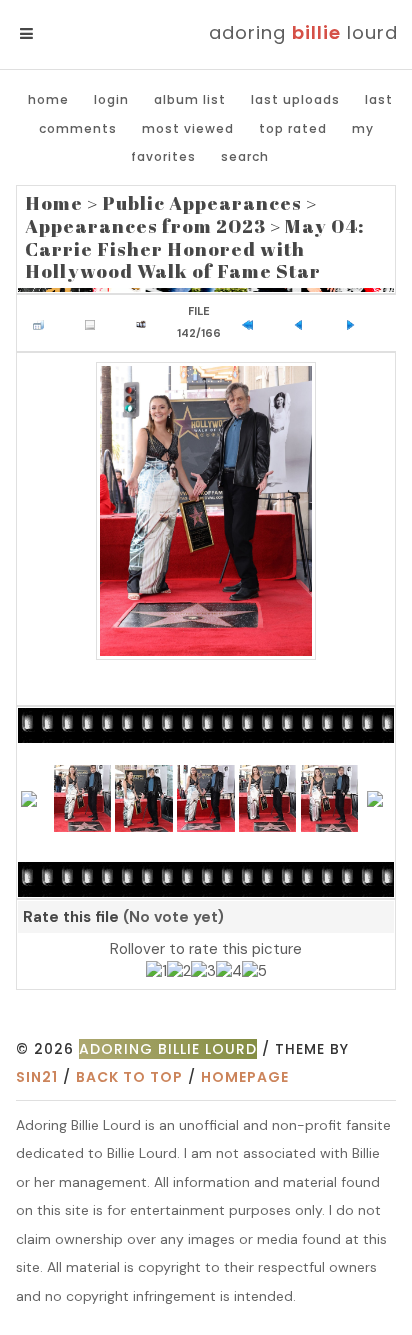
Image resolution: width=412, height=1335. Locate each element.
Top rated (293, 128)
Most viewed (188, 128)
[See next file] (355, 323)
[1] (156, 972)
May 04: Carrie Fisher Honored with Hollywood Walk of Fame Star (194, 249)
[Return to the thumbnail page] (43, 323)
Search (245, 156)
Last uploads (295, 99)
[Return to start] (252, 323)
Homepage (245, 1077)
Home (48, 99)
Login (111, 99)
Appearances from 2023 (145, 226)
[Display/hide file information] (95, 323)
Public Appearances (202, 203)
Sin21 (37, 1077)
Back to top (129, 1077)
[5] (254, 972)
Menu (59, 34)
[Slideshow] (146, 323)
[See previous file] (304, 323)
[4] (229, 972)
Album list (190, 99)
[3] (203, 972)
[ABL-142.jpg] (206, 511)
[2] (179, 972)
